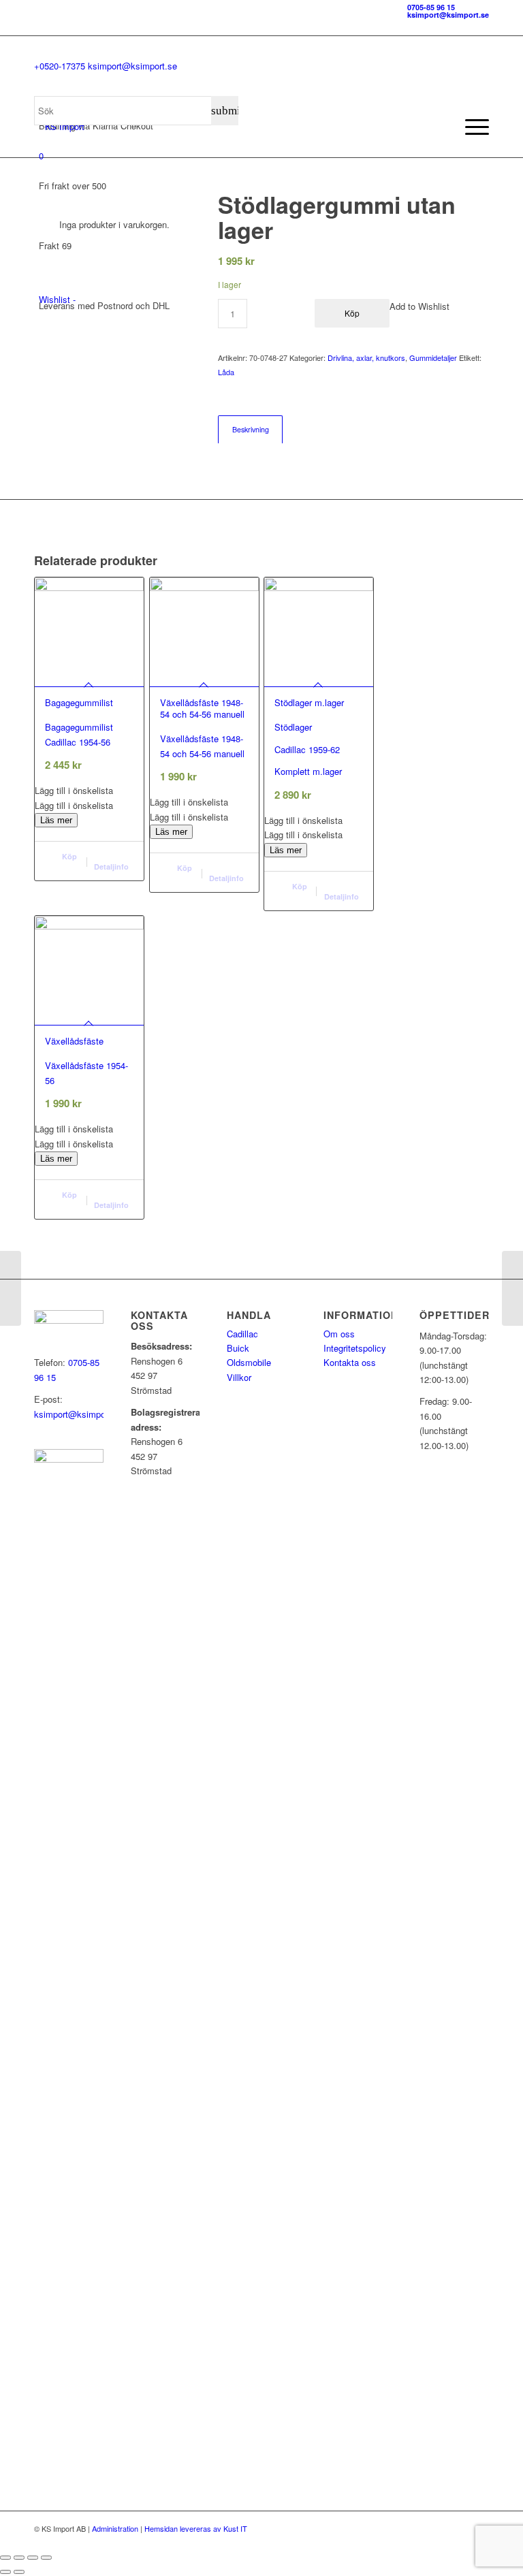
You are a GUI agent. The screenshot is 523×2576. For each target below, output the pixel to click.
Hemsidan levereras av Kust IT (196, 2528)
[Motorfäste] (11, 1288)
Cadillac (242, 1334)
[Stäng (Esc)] (46, 2558)
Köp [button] (68, 856)
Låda (226, 372)
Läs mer (56, 820)
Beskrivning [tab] (251, 429)
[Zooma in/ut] (5, 2558)
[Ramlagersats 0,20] (512, 1288)
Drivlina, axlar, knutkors (366, 357)
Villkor (239, 1377)
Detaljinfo (111, 866)
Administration (115, 2528)
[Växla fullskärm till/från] (19, 2558)
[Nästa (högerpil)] (19, 2572)
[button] (89, 790)
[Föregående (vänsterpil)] (5, 2572)
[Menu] (470, 127)
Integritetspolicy (355, 1348)
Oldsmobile (249, 1362)
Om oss (339, 1334)
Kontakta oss (350, 1362)
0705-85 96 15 (431, 7)
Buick (238, 1348)
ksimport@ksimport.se (448, 15)
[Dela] (33, 2558)
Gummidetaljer (433, 357)
